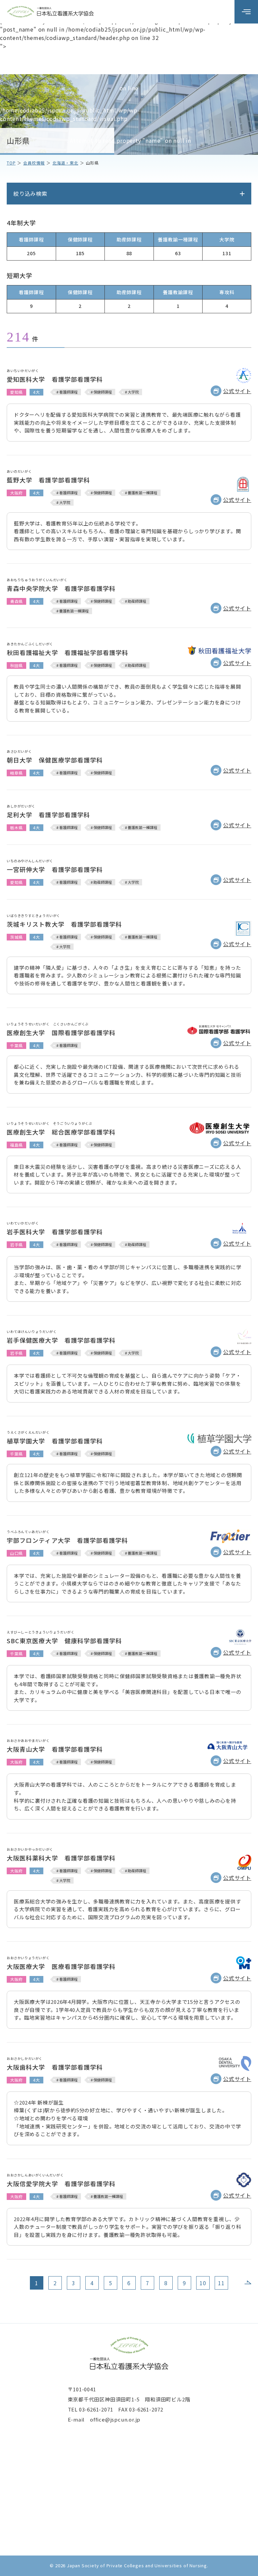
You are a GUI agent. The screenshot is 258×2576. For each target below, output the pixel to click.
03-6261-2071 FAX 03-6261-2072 (121, 2409)
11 (221, 2283)
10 (203, 2283)
